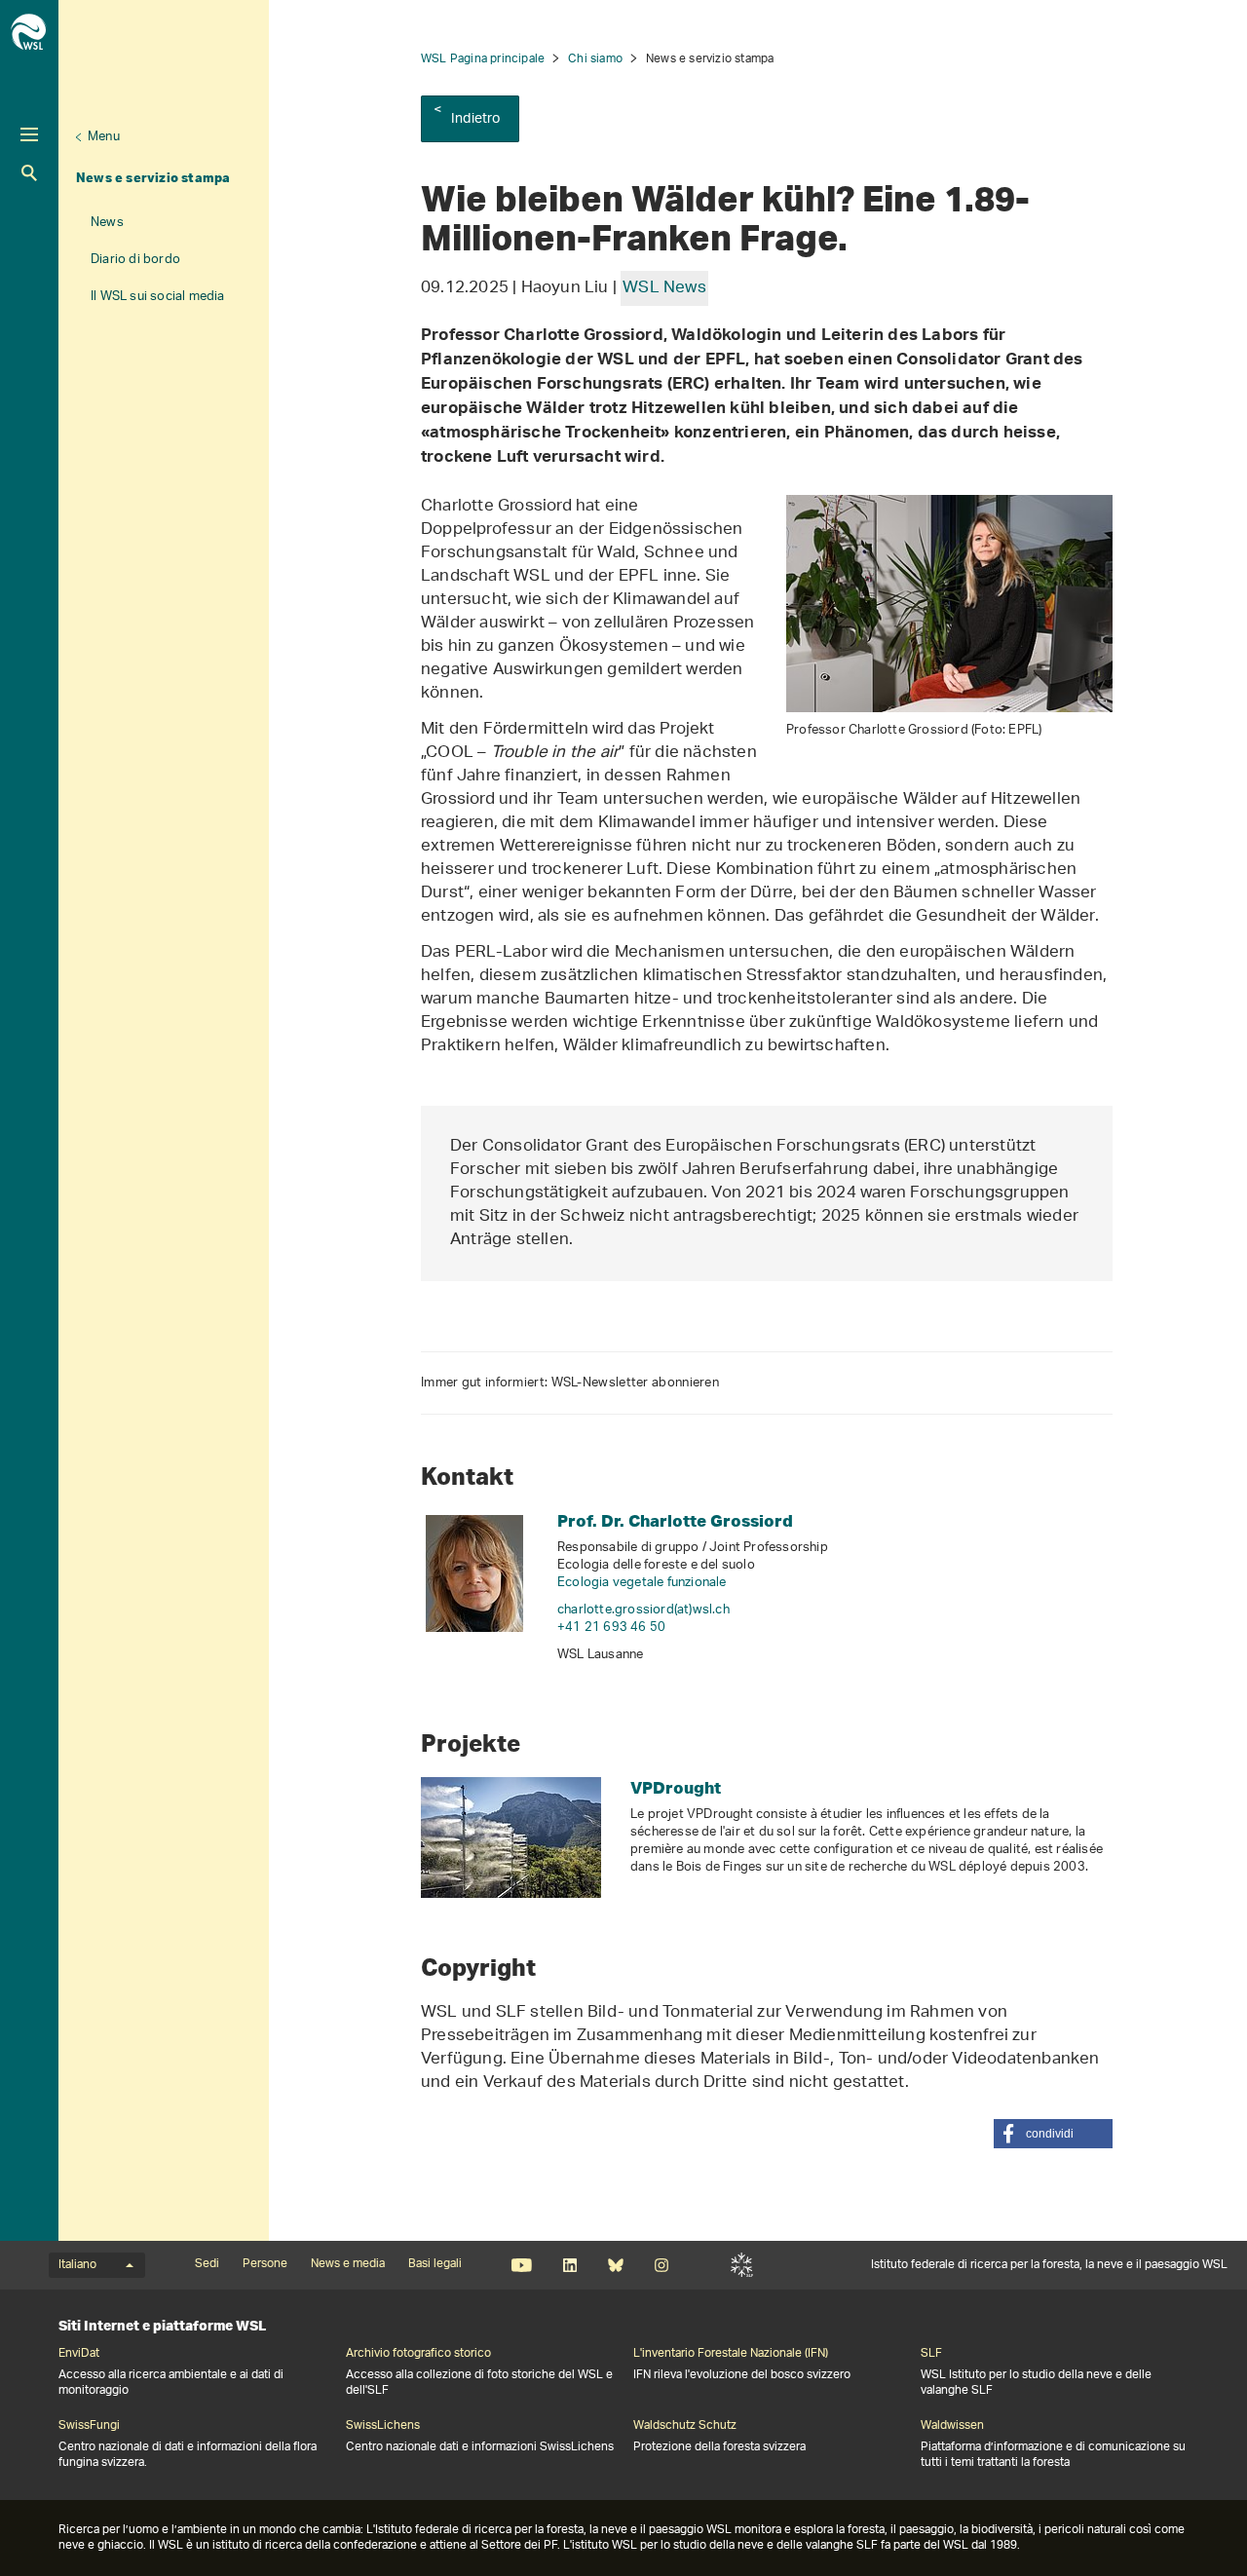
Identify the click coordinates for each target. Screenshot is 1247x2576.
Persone (265, 2264)
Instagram (661, 2265)
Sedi (207, 2264)
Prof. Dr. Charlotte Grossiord (675, 1520)
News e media (348, 2264)
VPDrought (676, 1787)
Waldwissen (952, 2426)
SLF (742, 2265)
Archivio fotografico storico (418, 2354)
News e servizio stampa (153, 177)
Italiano (77, 2265)
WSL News (664, 288)
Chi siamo (595, 59)
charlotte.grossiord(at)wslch (643, 1610)
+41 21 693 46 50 (611, 1628)
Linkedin (569, 2265)
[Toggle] (29, 134)
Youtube (522, 2265)
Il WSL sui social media (158, 297)
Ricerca (29, 173)
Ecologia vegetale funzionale (642, 1583)
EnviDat (79, 2354)
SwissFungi (89, 2426)
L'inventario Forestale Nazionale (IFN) (731, 2354)
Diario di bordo (135, 260)
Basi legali (435, 2264)
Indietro (476, 119)
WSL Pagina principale (483, 59)
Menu (104, 137)
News (107, 223)
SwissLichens (383, 2426)
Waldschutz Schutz (685, 2426)
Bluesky (615, 2265)
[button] (1053, 2134)
